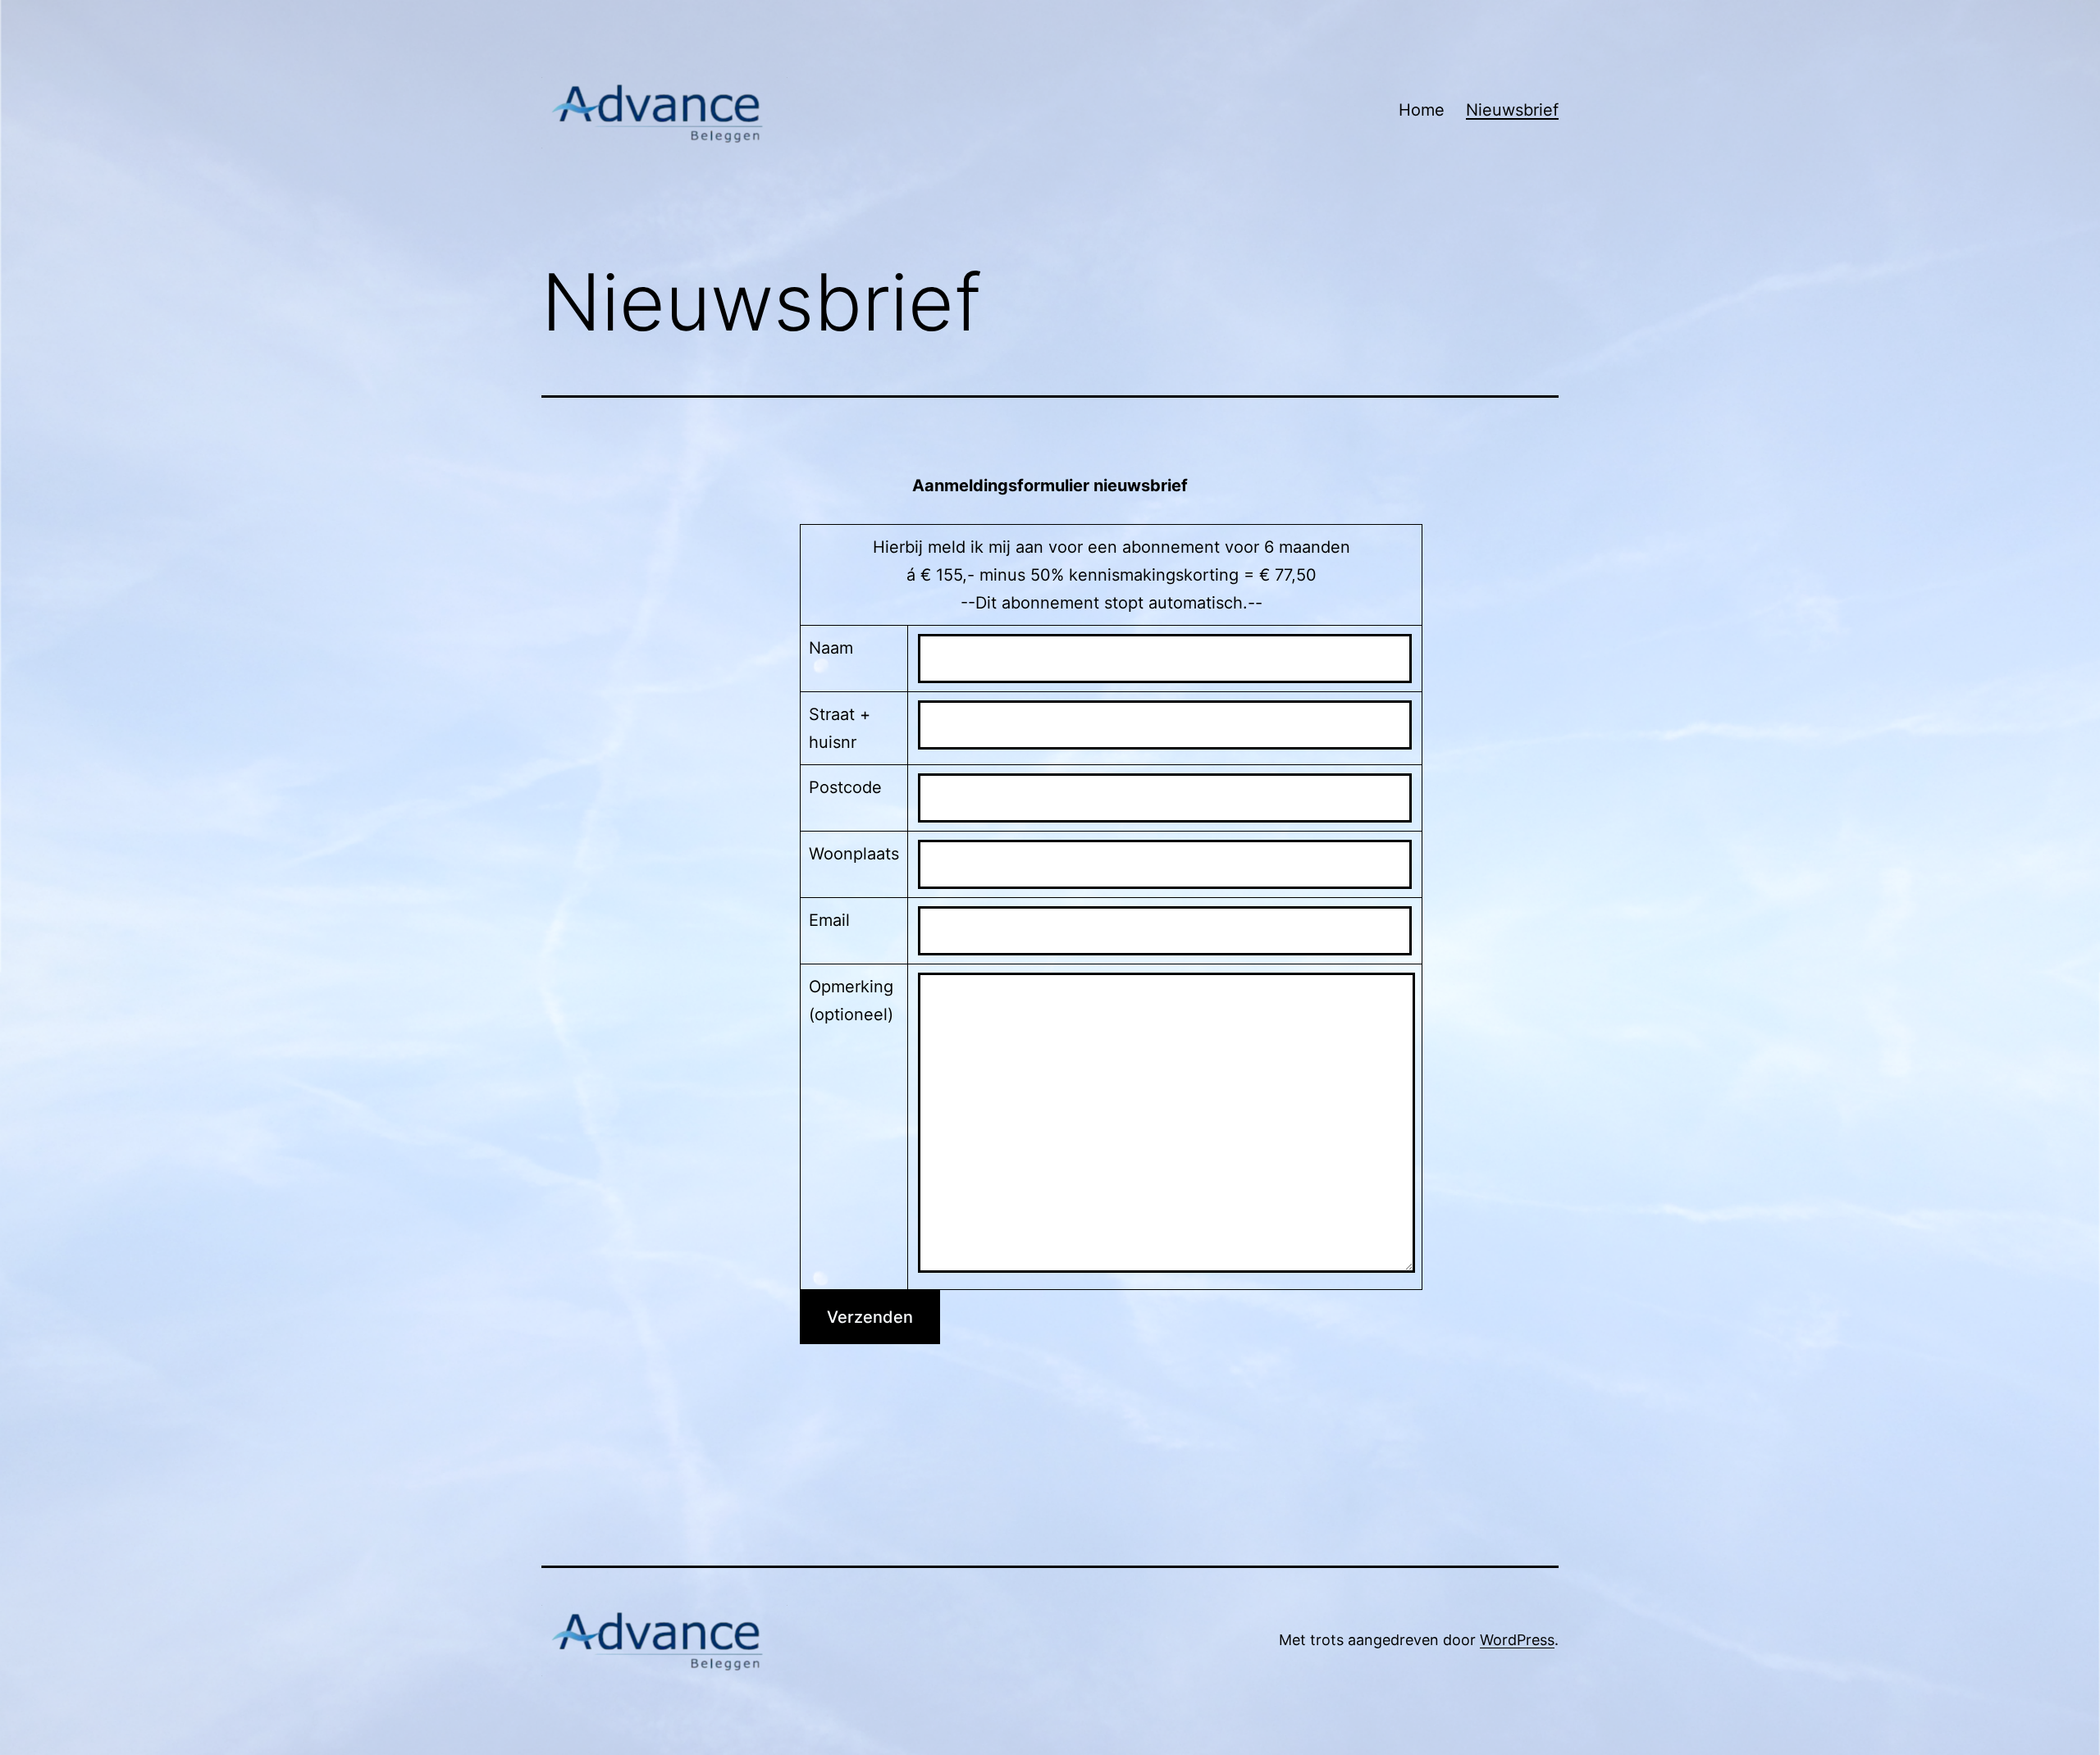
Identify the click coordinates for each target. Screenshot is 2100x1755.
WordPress (1517, 1640)
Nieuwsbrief (1512, 110)
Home (1422, 110)
